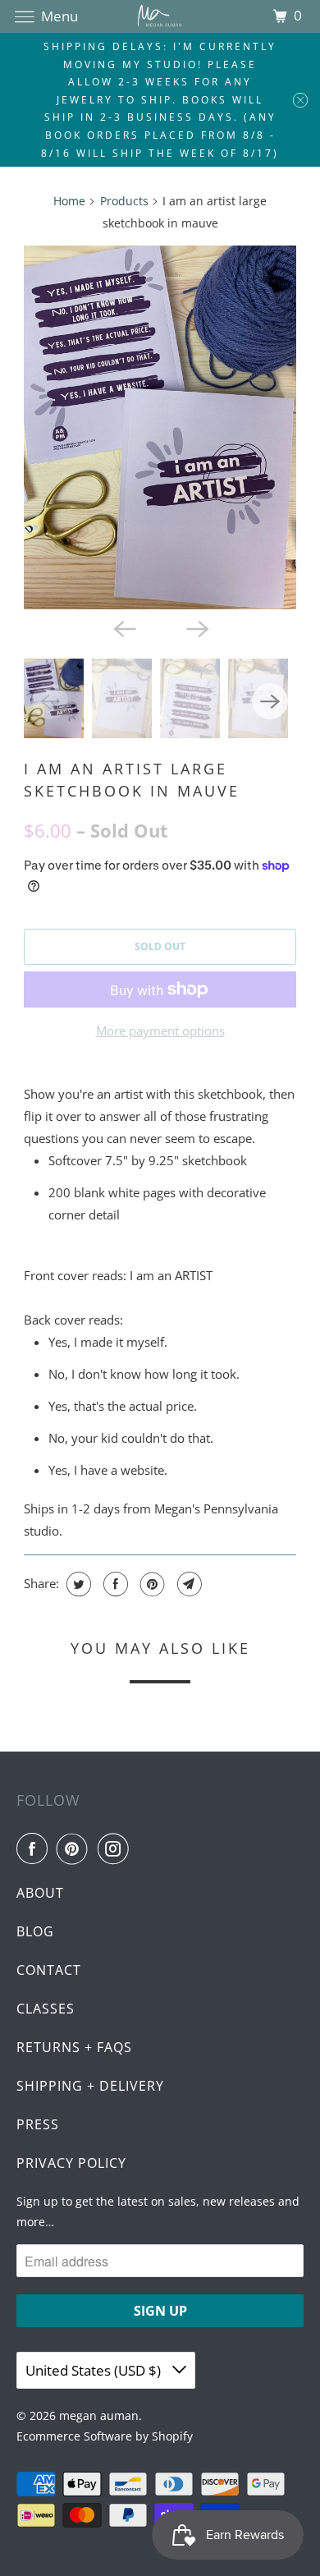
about (40, 1893)
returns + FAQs (74, 2047)
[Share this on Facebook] (114, 1584)
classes (46, 2009)
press (38, 2124)
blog (35, 1931)
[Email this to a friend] (187, 1584)
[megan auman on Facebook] (35, 1848)
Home (69, 201)
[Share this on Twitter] (77, 1584)
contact (49, 1970)
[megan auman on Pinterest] (75, 1848)
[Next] (196, 627)
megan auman (99, 2415)
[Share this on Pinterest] (151, 1584)
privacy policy (71, 2163)
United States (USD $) (95, 2370)
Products (124, 201)
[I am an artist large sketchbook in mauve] (160, 427)
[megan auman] (160, 16)
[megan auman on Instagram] (117, 1848)
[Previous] (124, 627)
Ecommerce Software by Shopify (105, 2436)
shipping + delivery (90, 2086)
